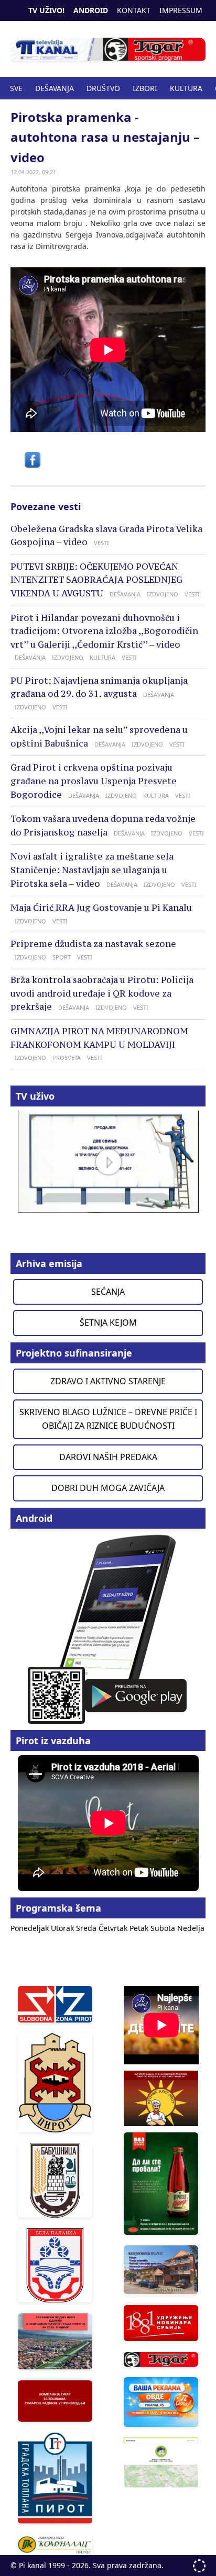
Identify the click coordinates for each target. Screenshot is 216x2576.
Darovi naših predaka (108, 1457)
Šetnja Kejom (108, 1323)
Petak (140, 1928)
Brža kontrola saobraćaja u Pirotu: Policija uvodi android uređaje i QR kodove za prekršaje (102, 993)
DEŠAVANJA (55, 88)
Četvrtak (114, 1928)
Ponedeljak (31, 1928)
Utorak (63, 1928)
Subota (164, 1928)
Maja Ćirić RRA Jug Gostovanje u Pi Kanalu (101, 908)
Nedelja (191, 1928)
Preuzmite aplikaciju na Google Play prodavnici (108, 1628)
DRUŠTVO (103, 88)
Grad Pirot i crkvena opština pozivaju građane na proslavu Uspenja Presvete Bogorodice (94, 781)
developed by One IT (199, 2566)
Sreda (87, 1928)
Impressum (181, 10)
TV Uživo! (46, 10)
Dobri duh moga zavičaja (108, 1488)
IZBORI (145, 88)
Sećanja (108, 1292)
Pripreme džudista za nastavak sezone (93, 944)
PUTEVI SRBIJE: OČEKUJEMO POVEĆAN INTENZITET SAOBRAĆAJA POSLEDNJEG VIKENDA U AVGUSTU (96, 580)
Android (91, 10)
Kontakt (134, 10)
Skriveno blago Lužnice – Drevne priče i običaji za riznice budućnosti (108, 1419)
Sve (16, 88)
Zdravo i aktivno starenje (108, 1381)
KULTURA (186, 88)
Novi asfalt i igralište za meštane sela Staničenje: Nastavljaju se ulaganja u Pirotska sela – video (92, 870)
